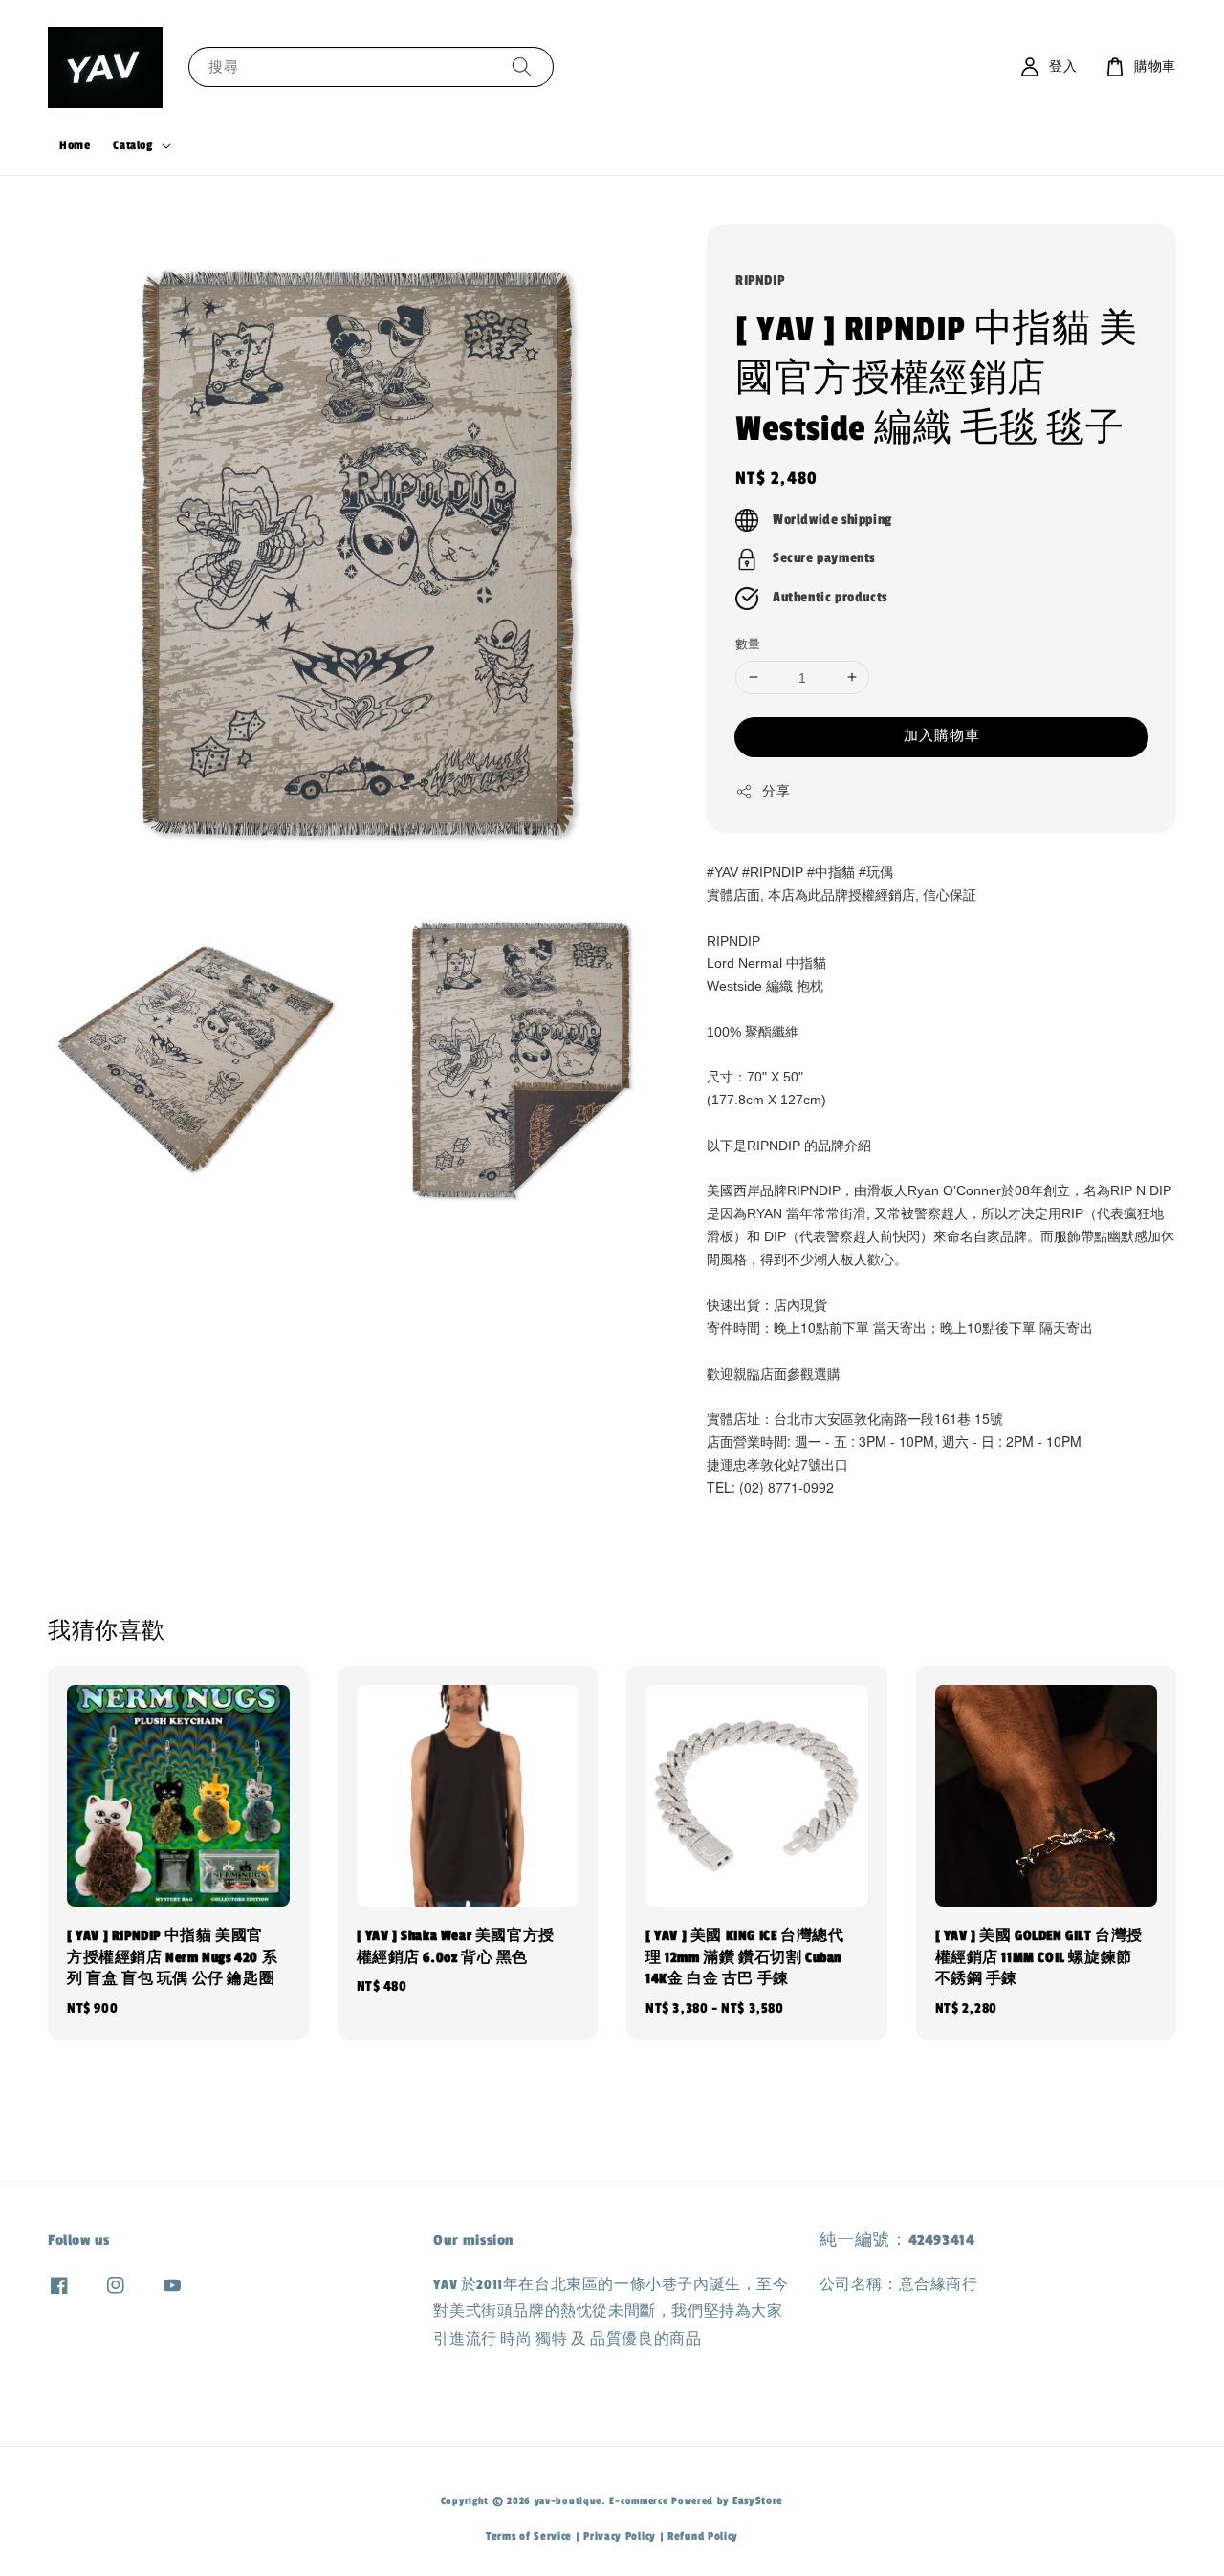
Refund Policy (703, 2536)
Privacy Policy (620, 2536)
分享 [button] (776, 792)
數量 (748, 644)
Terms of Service (529, 2536)
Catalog (132, 145)
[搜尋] (522, 66)
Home (75, 145)
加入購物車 (942, 736)
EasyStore (758, 2500)
